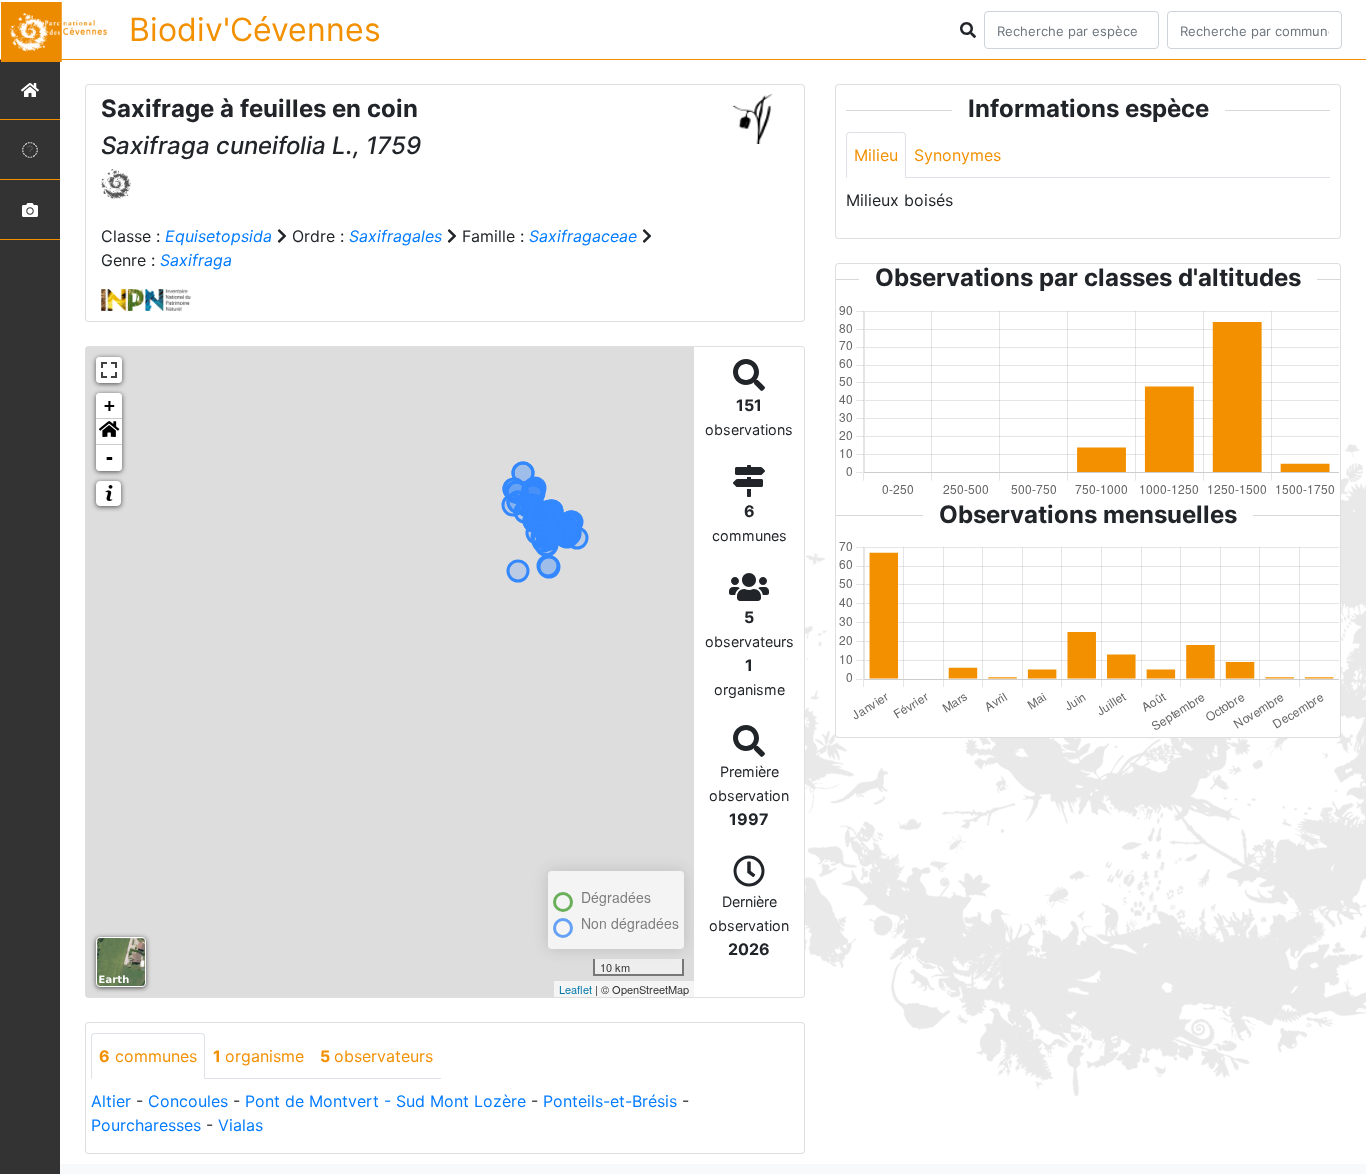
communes (148, 1056)
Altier (111, 1101)
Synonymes (957, 155)
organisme (258, 1056)
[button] (109, 432)
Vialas (240, 1125)
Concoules (188, 1101)
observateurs (376, 1056)
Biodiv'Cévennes (255, 29)
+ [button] (109, 405)
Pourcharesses (146, 1125)
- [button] (109, 457)
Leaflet (575, 989)
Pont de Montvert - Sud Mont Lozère (385, 1101)
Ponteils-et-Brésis (610, 1101)
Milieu (876, 155)
